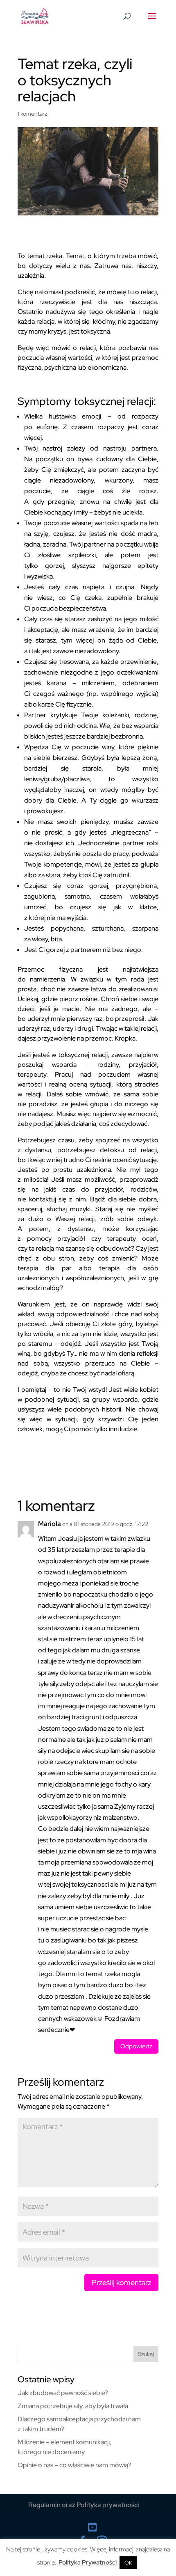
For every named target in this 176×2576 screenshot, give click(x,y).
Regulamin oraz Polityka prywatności (84, 2505)
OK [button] (128, 2563)
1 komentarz (33, 114)
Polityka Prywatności (88, 2562)
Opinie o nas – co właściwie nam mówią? (74, 2465)
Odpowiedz (136, 2046)
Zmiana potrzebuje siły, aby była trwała (73, 2406)
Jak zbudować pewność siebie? (63, 2393)
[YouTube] (92, 2527)
